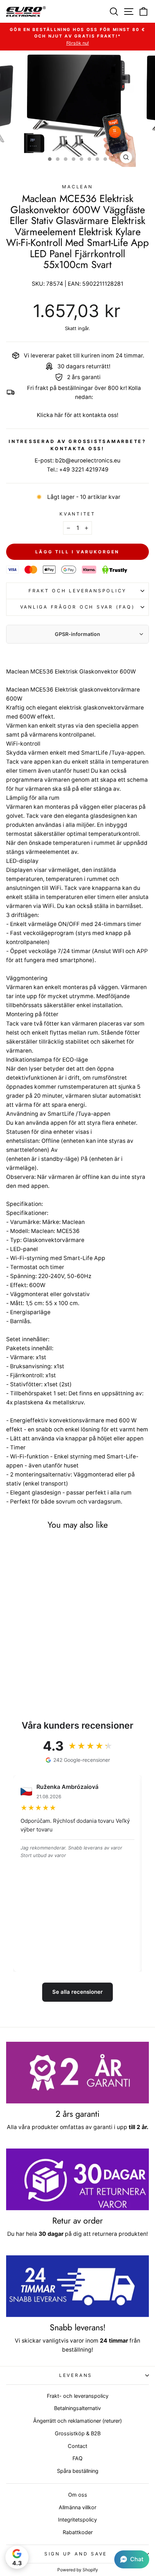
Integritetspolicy (77, 2520)
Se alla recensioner (77, 1992)
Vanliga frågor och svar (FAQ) (78, 607)
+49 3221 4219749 (84, 469)
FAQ (77, 2458)
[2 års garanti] (77, 2073)
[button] (132, 2559)
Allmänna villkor (77, 2507)
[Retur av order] (77, 2179)
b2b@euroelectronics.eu (88, 460)
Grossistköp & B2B (78, 2433)
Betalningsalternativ (77, 2408)
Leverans (76, 2375)
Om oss (78, 2495)
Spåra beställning (78, 2471)
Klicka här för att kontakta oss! (77, 415)
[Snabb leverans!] (77, 2286)
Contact (77, 2446)
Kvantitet (77, 514)
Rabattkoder (78, 2532)
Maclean (77, 187)
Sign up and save (76, 2554)
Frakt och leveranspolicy (77, 591)
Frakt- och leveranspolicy (78, 2396)
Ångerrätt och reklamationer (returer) (77, 2421)
